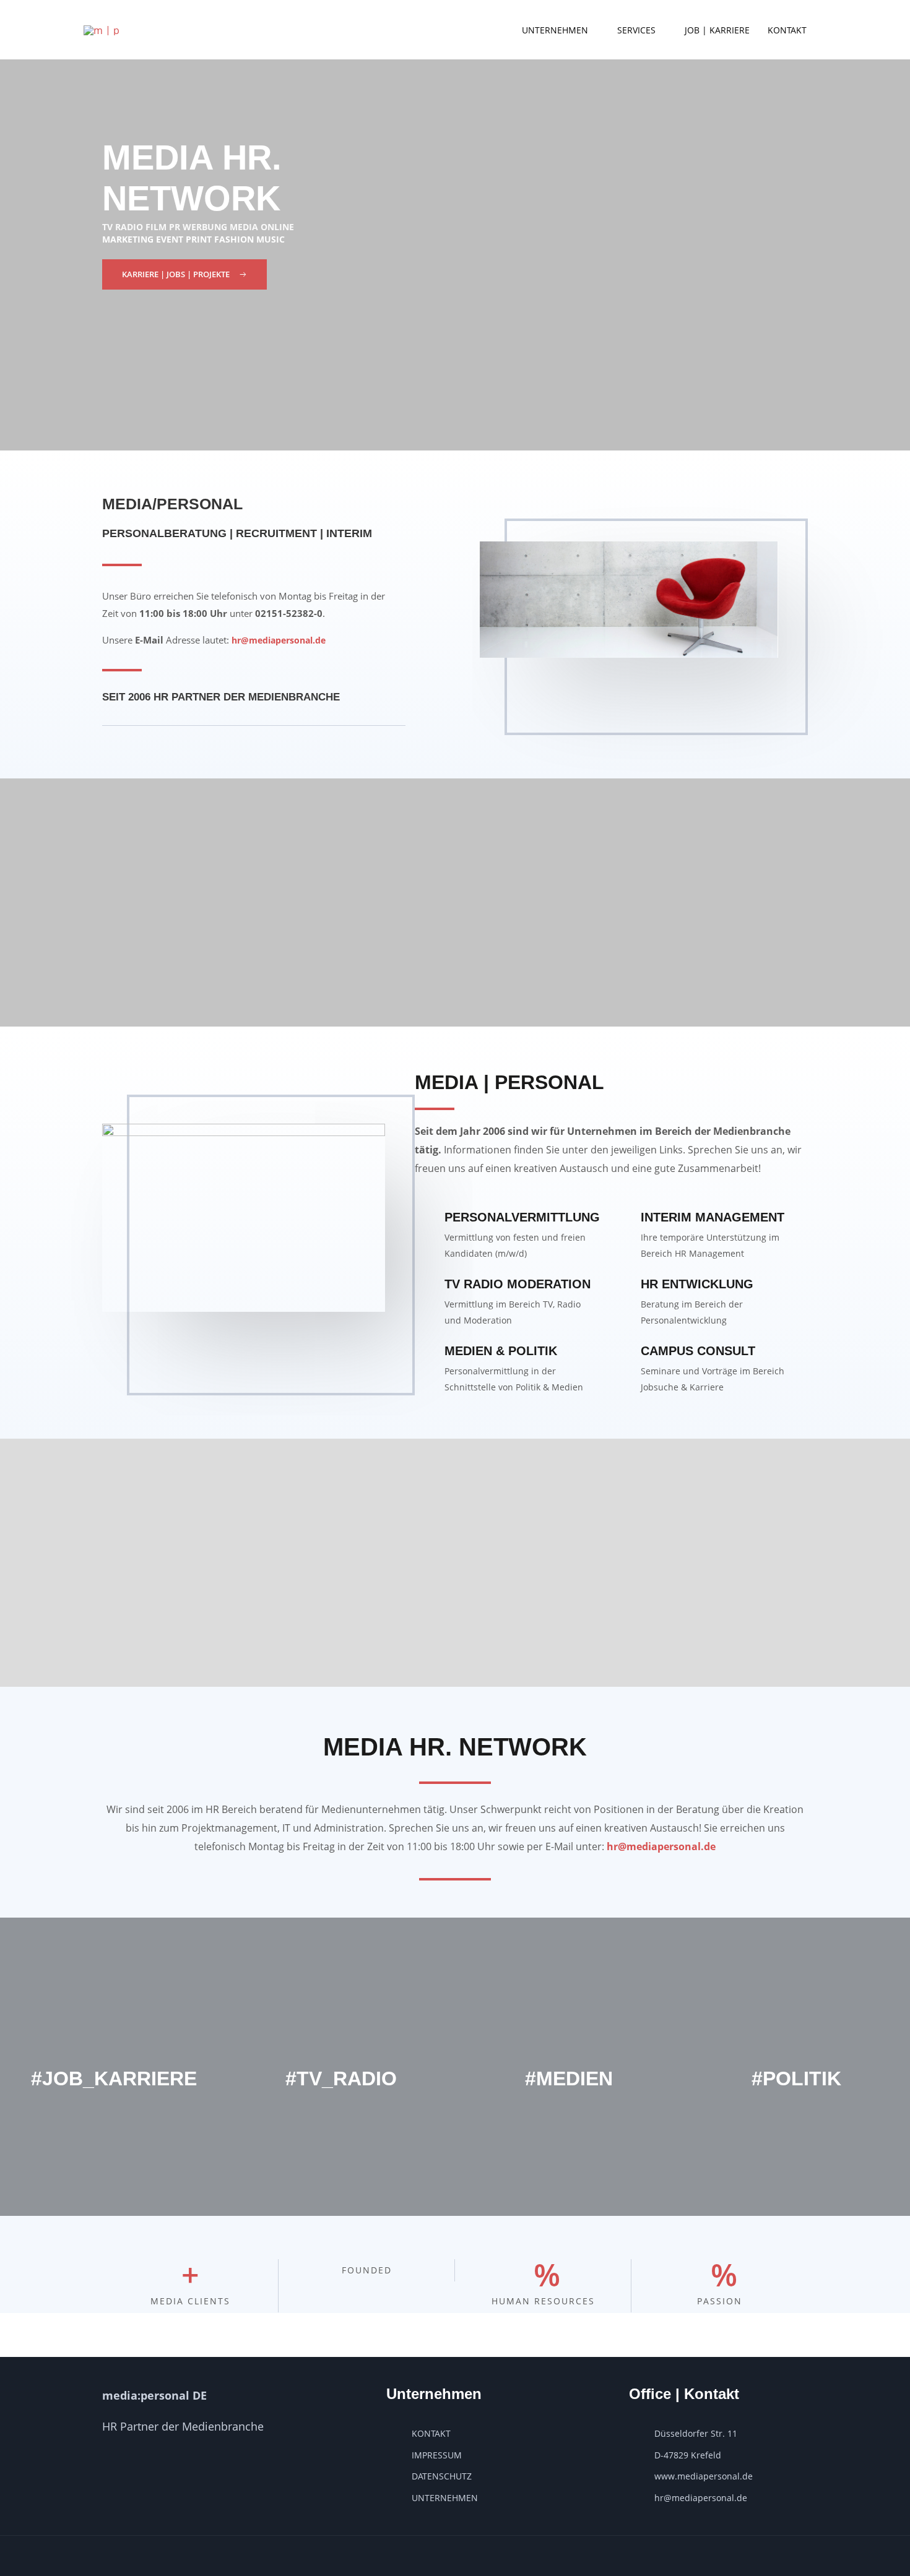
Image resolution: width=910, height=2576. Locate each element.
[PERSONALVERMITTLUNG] (425, 1220)
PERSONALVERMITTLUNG (522, 1217)
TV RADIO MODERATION (518, 1284)
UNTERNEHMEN (555, 30)
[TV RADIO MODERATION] (425, 1286)
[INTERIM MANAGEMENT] (621, 1220)
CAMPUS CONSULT (698, 1351)
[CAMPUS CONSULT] (621, 1353)
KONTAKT (787, 30)
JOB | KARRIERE (717, 30)
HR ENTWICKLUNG (697, 1284)
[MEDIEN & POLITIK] (425, 1353)
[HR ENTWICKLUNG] (621, 1286)
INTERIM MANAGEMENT (713, 1217)
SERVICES (636, 30)
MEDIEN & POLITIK (501, 1351)
